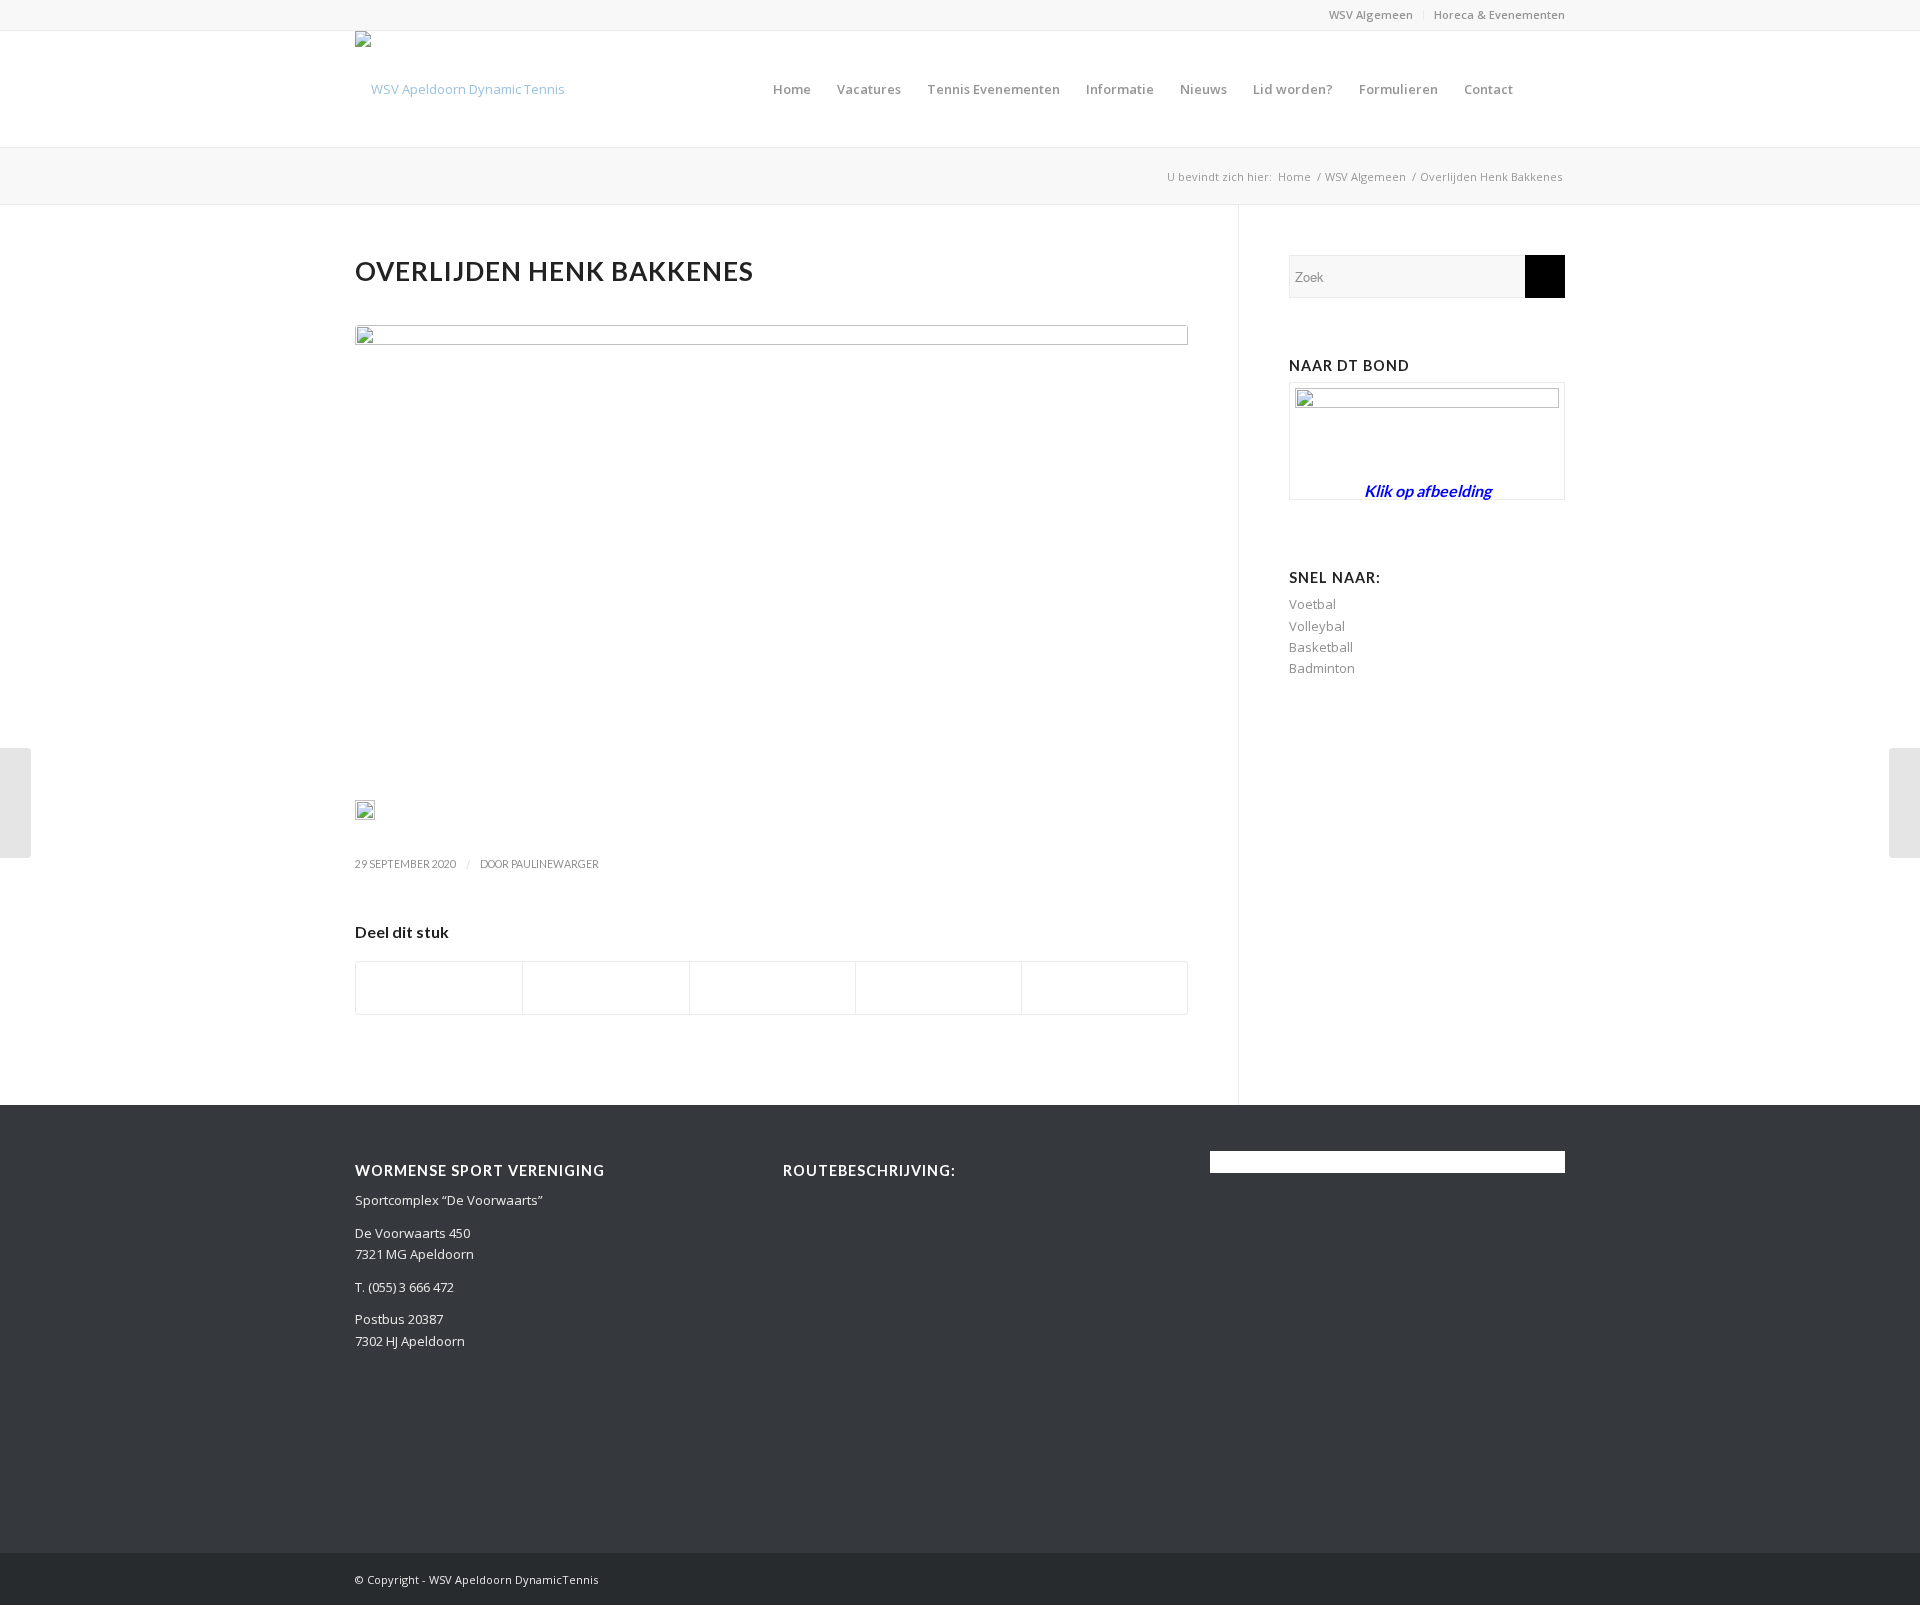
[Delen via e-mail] (1104, 988)
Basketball (1321, 647)
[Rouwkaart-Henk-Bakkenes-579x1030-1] (771, 556)
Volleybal (1317, 626)
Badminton (1322, 668)
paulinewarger (555, 864)
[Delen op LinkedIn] (938, 988)
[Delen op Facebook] (439, 988)
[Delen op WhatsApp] (772, 988)
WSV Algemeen (1371, 14)
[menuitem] (1371, 15)
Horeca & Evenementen (1499, 14)
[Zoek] (1545, 89)
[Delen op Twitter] (605, 988)
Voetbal (1312, 604)
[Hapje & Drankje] (15, 803)
